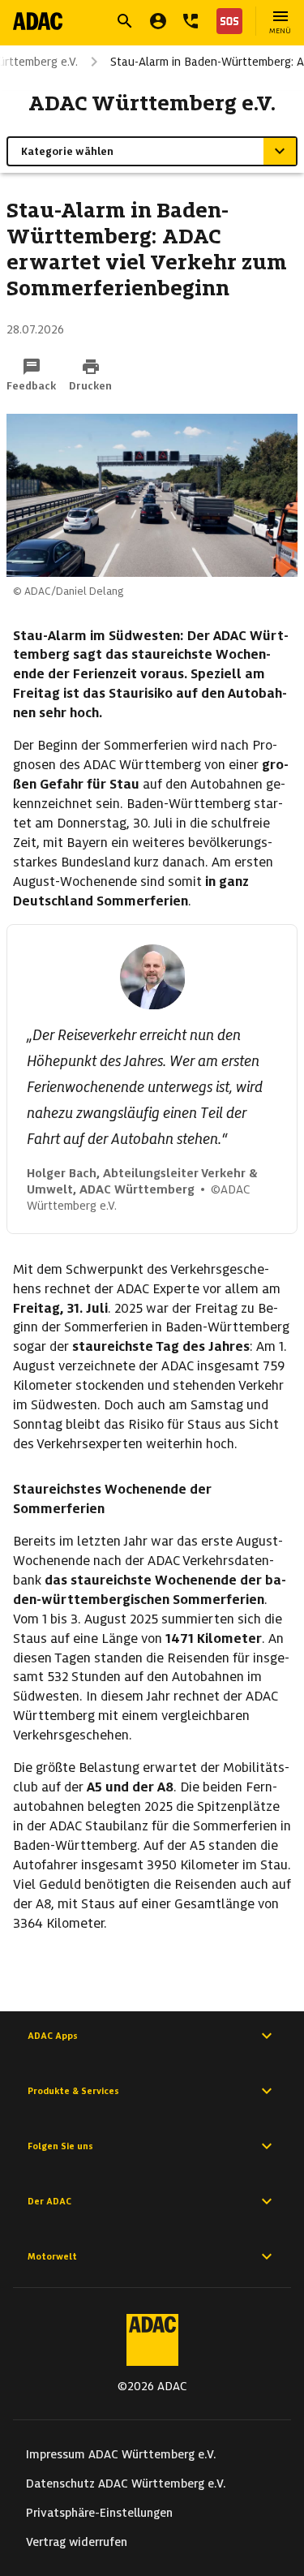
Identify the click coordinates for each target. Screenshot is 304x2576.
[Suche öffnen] (125, 21)
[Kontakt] (191, 21)
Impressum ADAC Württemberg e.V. (121, 2454)
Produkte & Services (73, 2091)
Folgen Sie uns (60, 2146)
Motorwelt (52, 2256)
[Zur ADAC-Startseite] (38, 21)
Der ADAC (49, 2201)
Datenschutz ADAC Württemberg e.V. (126, 2484)
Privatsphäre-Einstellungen (99, 2513)
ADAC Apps (53, 2036)
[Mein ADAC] (158, 21)
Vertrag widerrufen (77, 2542)
